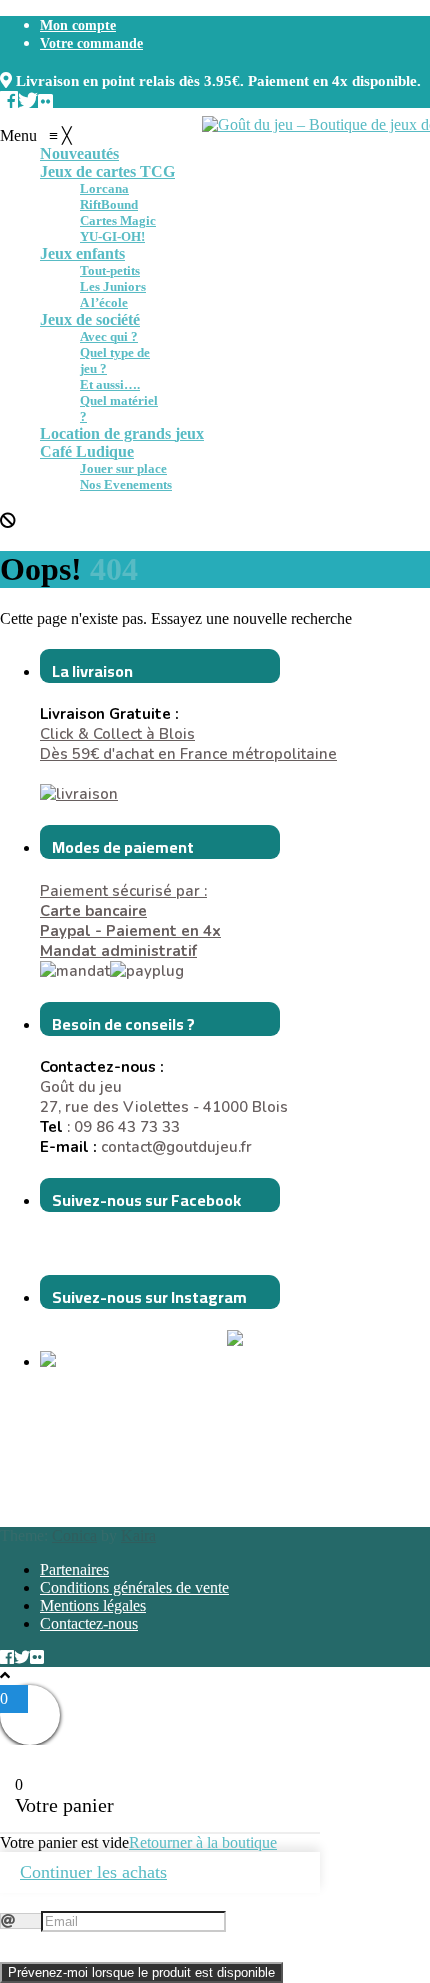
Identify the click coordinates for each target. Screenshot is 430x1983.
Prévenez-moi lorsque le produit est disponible (141, 1972)
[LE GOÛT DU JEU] (90, 1362)
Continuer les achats (93, 1872)
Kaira (138, 1535)
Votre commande (91, 43)
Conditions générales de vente (134, 1587)
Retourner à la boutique (203, 1842)
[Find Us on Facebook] (9, 98)
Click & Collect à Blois (117, 734)
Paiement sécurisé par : (123, 901)
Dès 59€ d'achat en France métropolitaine (188, 754)
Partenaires (74, 1569)
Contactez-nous (89, 1623)
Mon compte (78, 25)
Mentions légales (93, 1605)
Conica (74, 1535)
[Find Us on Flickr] (45, 98)
